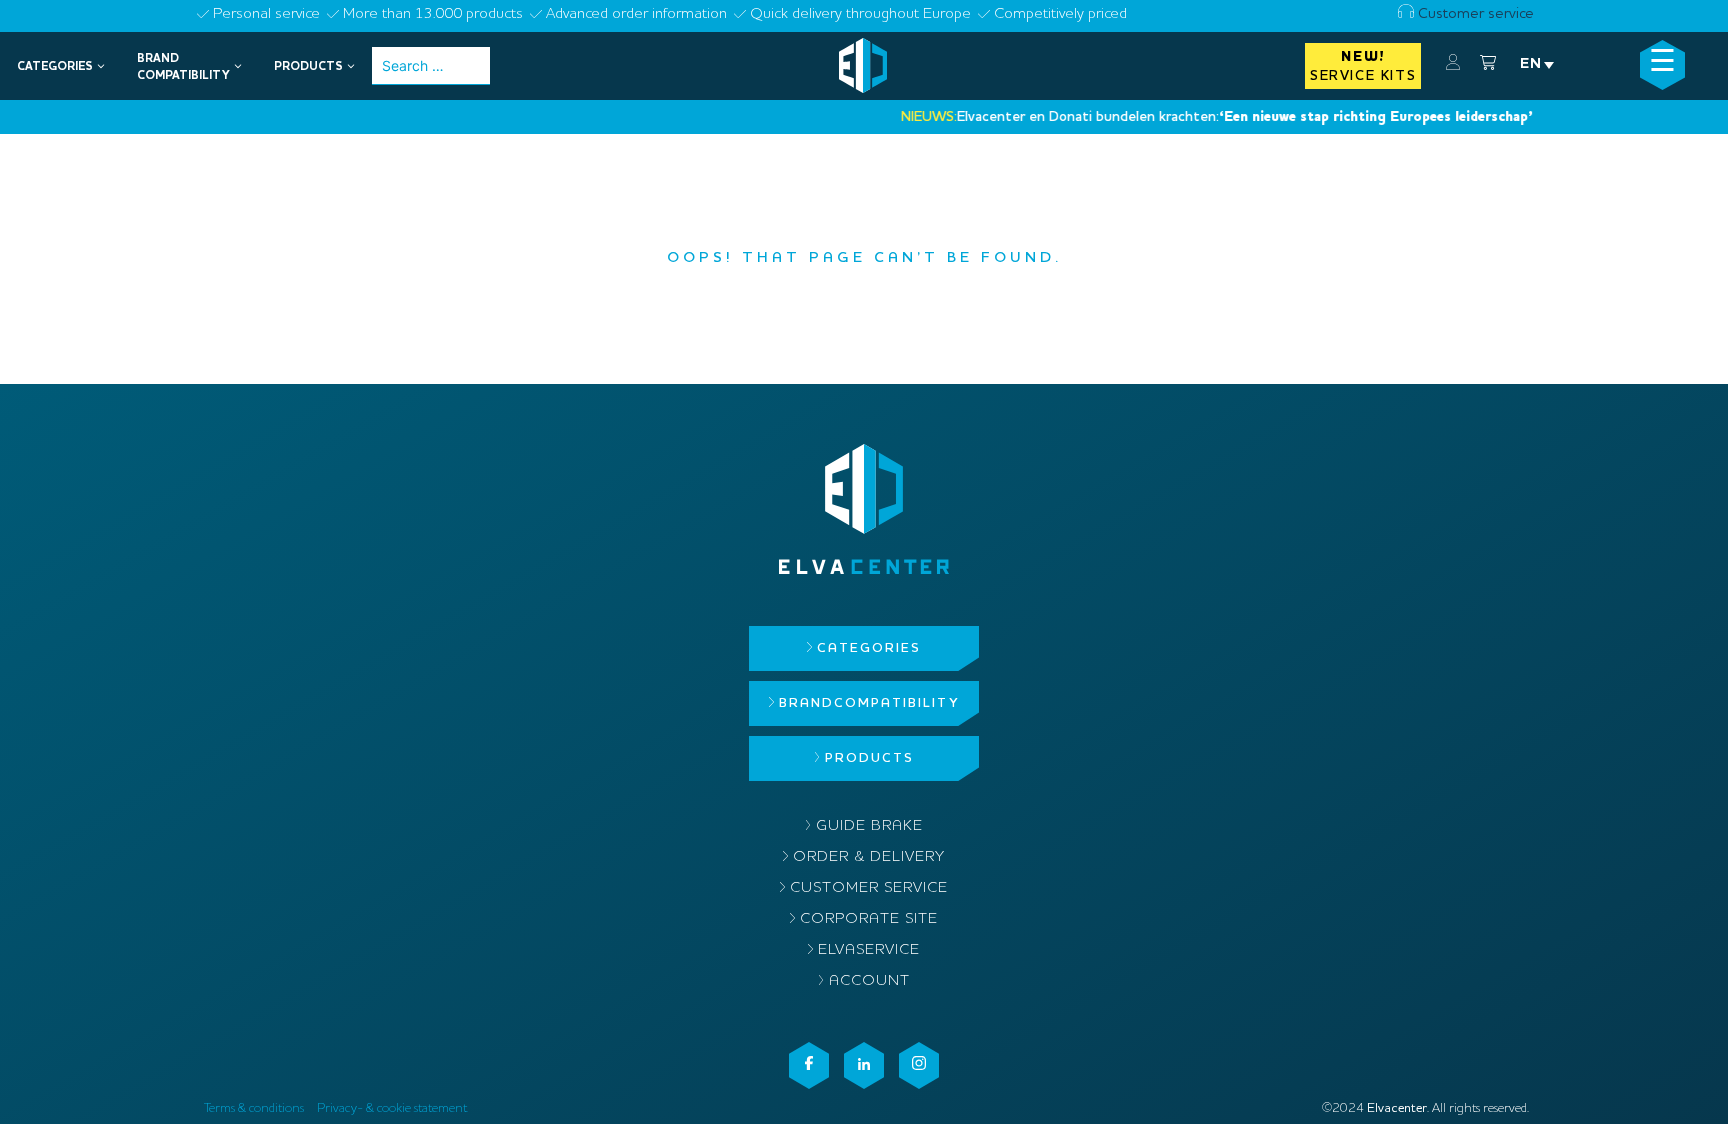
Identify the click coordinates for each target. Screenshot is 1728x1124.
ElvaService (869, 950)
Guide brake (869, 826)
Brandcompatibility (869, 703)
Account (869, 981)
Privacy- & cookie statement (392, 1108)
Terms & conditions (254, 1108)
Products (869, 758)
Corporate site (869, 919)
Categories (869, 648)
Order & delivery (869, 857)
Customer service (1474, 14)
